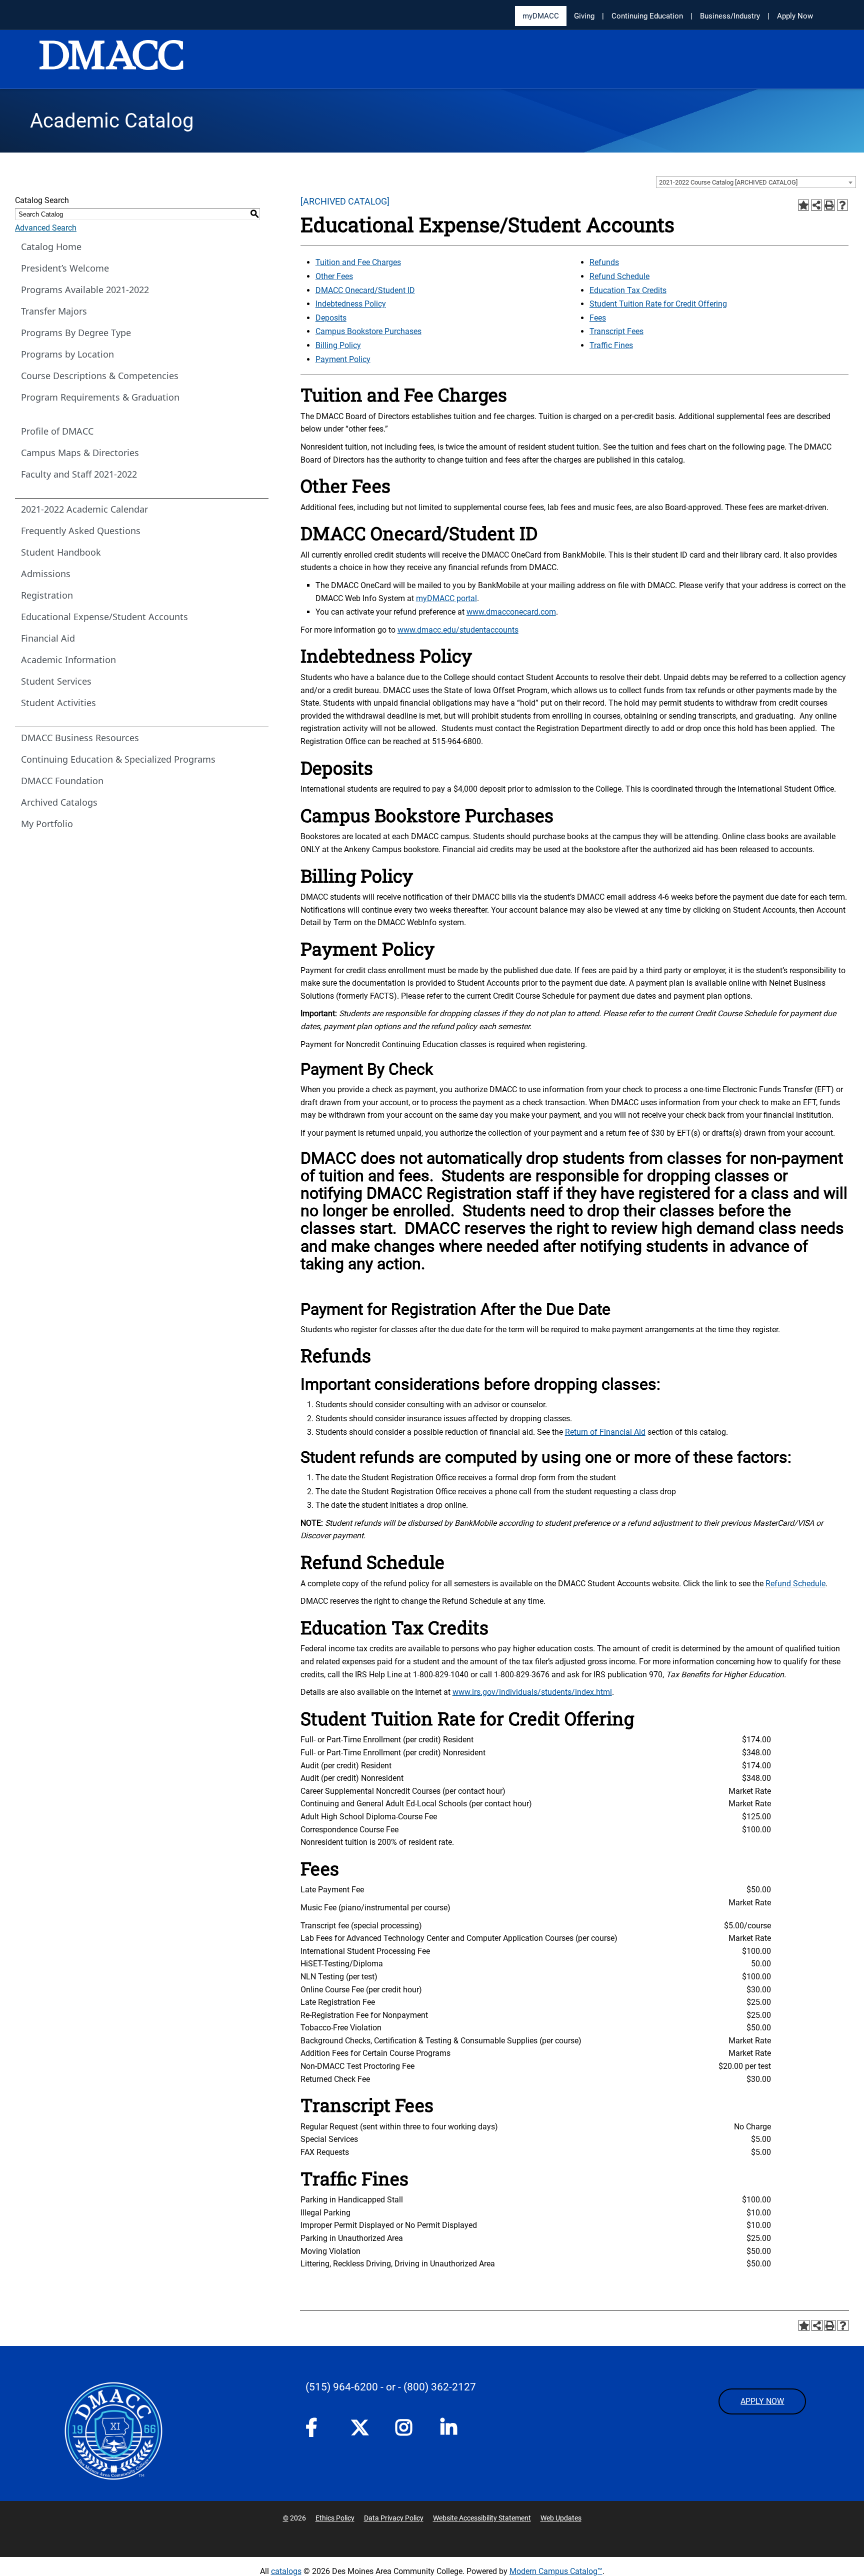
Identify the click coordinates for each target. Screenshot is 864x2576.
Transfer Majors (54, 311)
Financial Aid (48, 638)
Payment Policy (343, 359)
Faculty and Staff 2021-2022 (79, 474)
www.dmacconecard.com (511, 612)
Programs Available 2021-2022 (85, 290)
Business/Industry (730, 16)
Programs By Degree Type (76, 333)
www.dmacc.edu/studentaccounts (458, 630)
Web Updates (561, 2518)
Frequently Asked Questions (81, 531)
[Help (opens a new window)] (842, 205)
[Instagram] (408, 2430)
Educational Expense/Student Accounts (104, 617)
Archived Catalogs (59, 802)
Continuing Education (647, 16)
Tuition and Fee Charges (358, 262)
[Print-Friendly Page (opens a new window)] (829, 205)
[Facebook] (318, 2430)
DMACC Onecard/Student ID (365, 290)
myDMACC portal (446, 598)
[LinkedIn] (453, 2430)
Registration (47, 595)
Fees (598, 318)
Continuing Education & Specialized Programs (118, 759)
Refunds (604, 262)
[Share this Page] (816, 205)
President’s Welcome (65, 268)
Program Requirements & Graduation (100, 397)
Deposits (331, 318)
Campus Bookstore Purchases (368, 331)
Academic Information (68, 660)
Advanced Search (46, 228)
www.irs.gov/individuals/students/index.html (532, 1692)
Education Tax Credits (628, 290)
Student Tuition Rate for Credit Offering (658, 304)
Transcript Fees (616, 331)
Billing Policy (338, 345)
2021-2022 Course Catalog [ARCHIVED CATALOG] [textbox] (728, 182)
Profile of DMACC (57, 431)
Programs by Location (67, 354)
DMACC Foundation (62, 781)
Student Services (56, 681)
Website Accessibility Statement (482, 2518)
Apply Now (795, 16)
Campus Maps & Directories (80, 453)
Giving (584, 16)
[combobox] (756, 182)
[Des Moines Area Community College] (111, 60)
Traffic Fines (611, 345)
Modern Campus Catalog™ (556, 2571)
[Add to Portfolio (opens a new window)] (803, 205)
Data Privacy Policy (394, 2518)
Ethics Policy (335, 2518)
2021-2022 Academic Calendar (84, 509)
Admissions (46, 574)
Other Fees (334, 276)
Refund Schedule (619, 276)
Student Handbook (61, 552)
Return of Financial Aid (605, 1432)
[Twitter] (363, 2427)
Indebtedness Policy (351, 304)
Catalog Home (51, 247)
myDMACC (541, 16)
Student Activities (58, 703)
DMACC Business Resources (80, 738)
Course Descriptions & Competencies (100, 376)
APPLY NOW (762, 2401)
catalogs (286, 2571)
